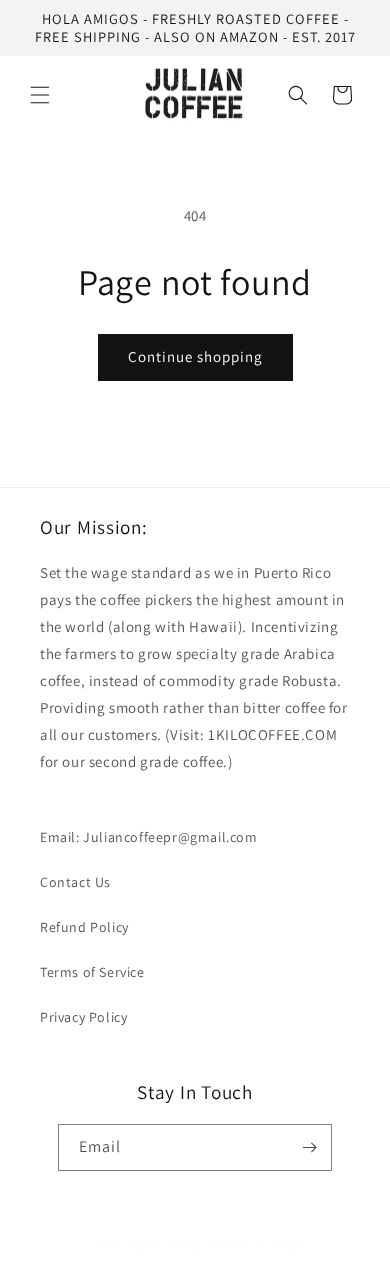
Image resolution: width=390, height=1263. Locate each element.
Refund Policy (84, 927)
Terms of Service (92, 972)
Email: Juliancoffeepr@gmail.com (149, 837)
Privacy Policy (83, 1017)
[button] (40, 95)
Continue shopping (195, 356)
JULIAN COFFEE (162, 1246)
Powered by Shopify (256, 1246)
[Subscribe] (309, 1147)
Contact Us (75, 882)
